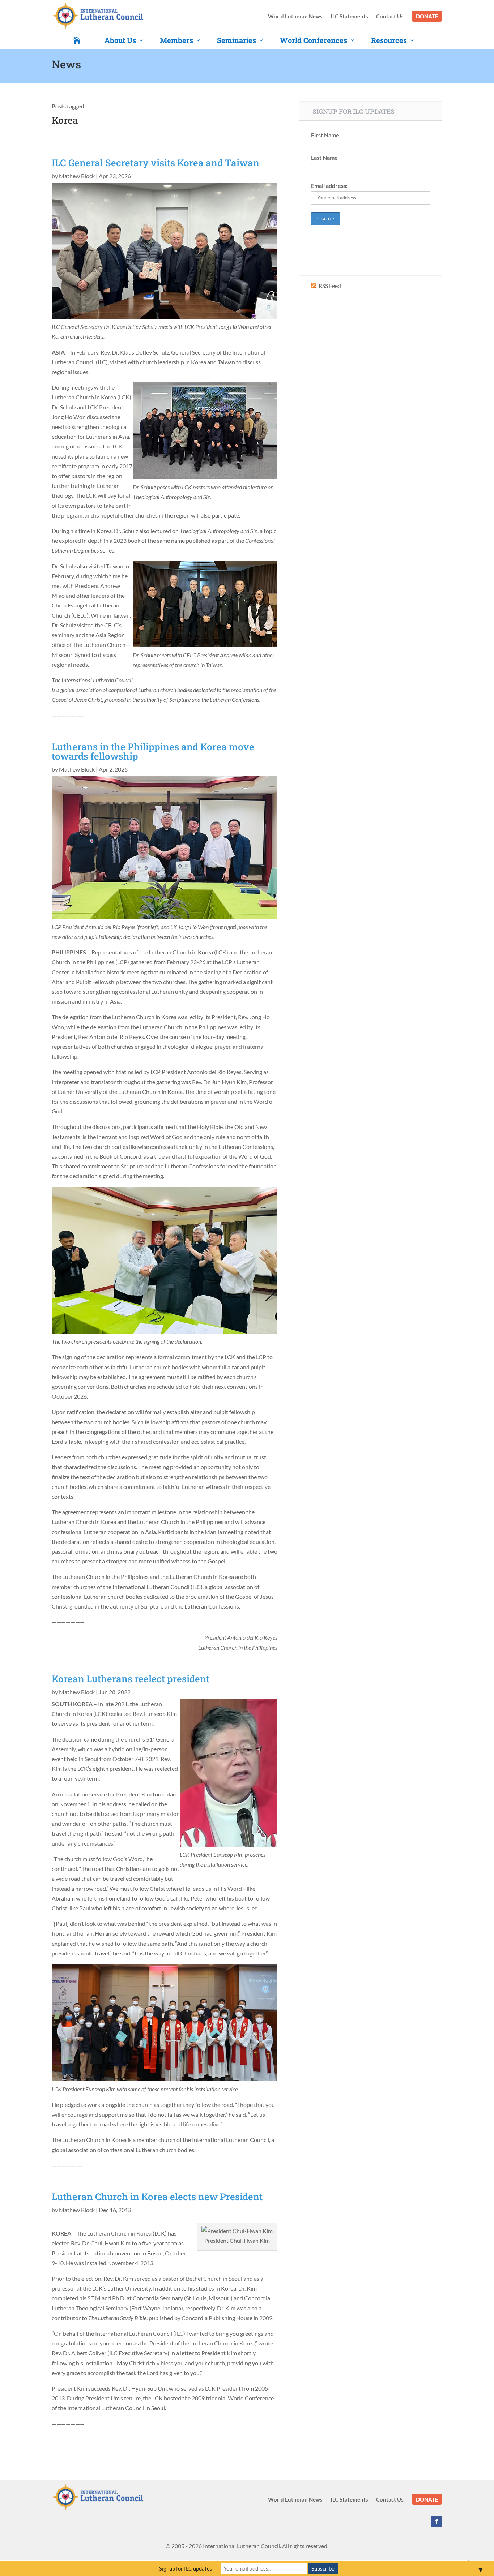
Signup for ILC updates (186, 2568)
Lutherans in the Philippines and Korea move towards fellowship (153, 751)
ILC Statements (349, 17)
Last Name (324, 157)
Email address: (329, 186)
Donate (427, 16)
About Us (120, 40)
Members (176, 40)
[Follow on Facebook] (436, 2521)
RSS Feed (329, 286)
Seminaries (237, 40)
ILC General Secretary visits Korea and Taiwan (156, 163)
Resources (389, 40)
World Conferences (314, 40)
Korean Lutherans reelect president (131, 1679)
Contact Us (390, 17)
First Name (325, 135)
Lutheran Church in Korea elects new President (157, 2197)
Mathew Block (77, 176)
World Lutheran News (295, 17)
